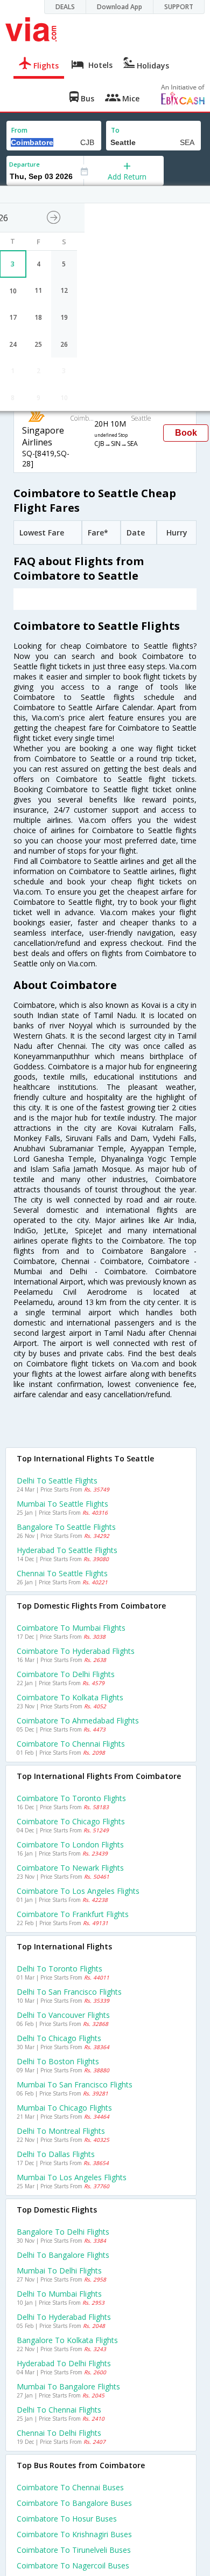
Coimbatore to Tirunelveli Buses (74, 2550)
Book (186, 433)
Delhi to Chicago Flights (59, 2038)
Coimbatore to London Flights (70, 1845)
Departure (24, 164)
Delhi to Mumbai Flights (59, 2294)
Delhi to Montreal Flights (61, 2131)
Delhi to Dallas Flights (56, 2154)
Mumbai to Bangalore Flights (68, 2386)
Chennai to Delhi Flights (59, 2433)
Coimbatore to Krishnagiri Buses (74, 2534)
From (19, 130)
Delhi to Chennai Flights (59, 2410)
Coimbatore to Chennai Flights (71, 1744)
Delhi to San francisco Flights (69, 1992)
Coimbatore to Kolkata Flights (70, 1697)
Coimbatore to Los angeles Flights (78, 1891)
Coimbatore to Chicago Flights (71, 1821)
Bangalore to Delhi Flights (63, 2232)
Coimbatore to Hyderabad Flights (76, 1651)
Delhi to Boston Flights (58, 2061)
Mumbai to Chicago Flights (64, 2108)
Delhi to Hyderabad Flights (64, 2317)
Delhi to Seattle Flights (57, 1481)
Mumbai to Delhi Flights (59, 2271)
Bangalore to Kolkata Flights (67, 2340)
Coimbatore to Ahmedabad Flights (78, 1720)
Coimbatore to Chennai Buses (70, 2487)
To (115, 130)
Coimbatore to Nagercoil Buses (73, 2565)
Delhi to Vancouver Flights (63, 2015)
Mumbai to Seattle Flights (62, 1504)
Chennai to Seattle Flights (62, 1573)
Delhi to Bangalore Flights (63, 2255)
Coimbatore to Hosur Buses (67, 2519)
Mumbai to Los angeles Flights (72, 2177)
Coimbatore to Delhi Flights (66, 1674)
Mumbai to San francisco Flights (75, 2084)
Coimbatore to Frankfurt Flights (73, 1914)
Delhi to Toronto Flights (59, 1969)
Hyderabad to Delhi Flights (64, 2363)
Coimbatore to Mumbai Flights (71, 1628)
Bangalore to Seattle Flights (66, 1527)
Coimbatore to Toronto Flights (71, 1798)
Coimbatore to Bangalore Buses (74, 2503)
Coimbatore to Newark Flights (70, 1868)
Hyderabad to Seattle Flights (67, 1550)
